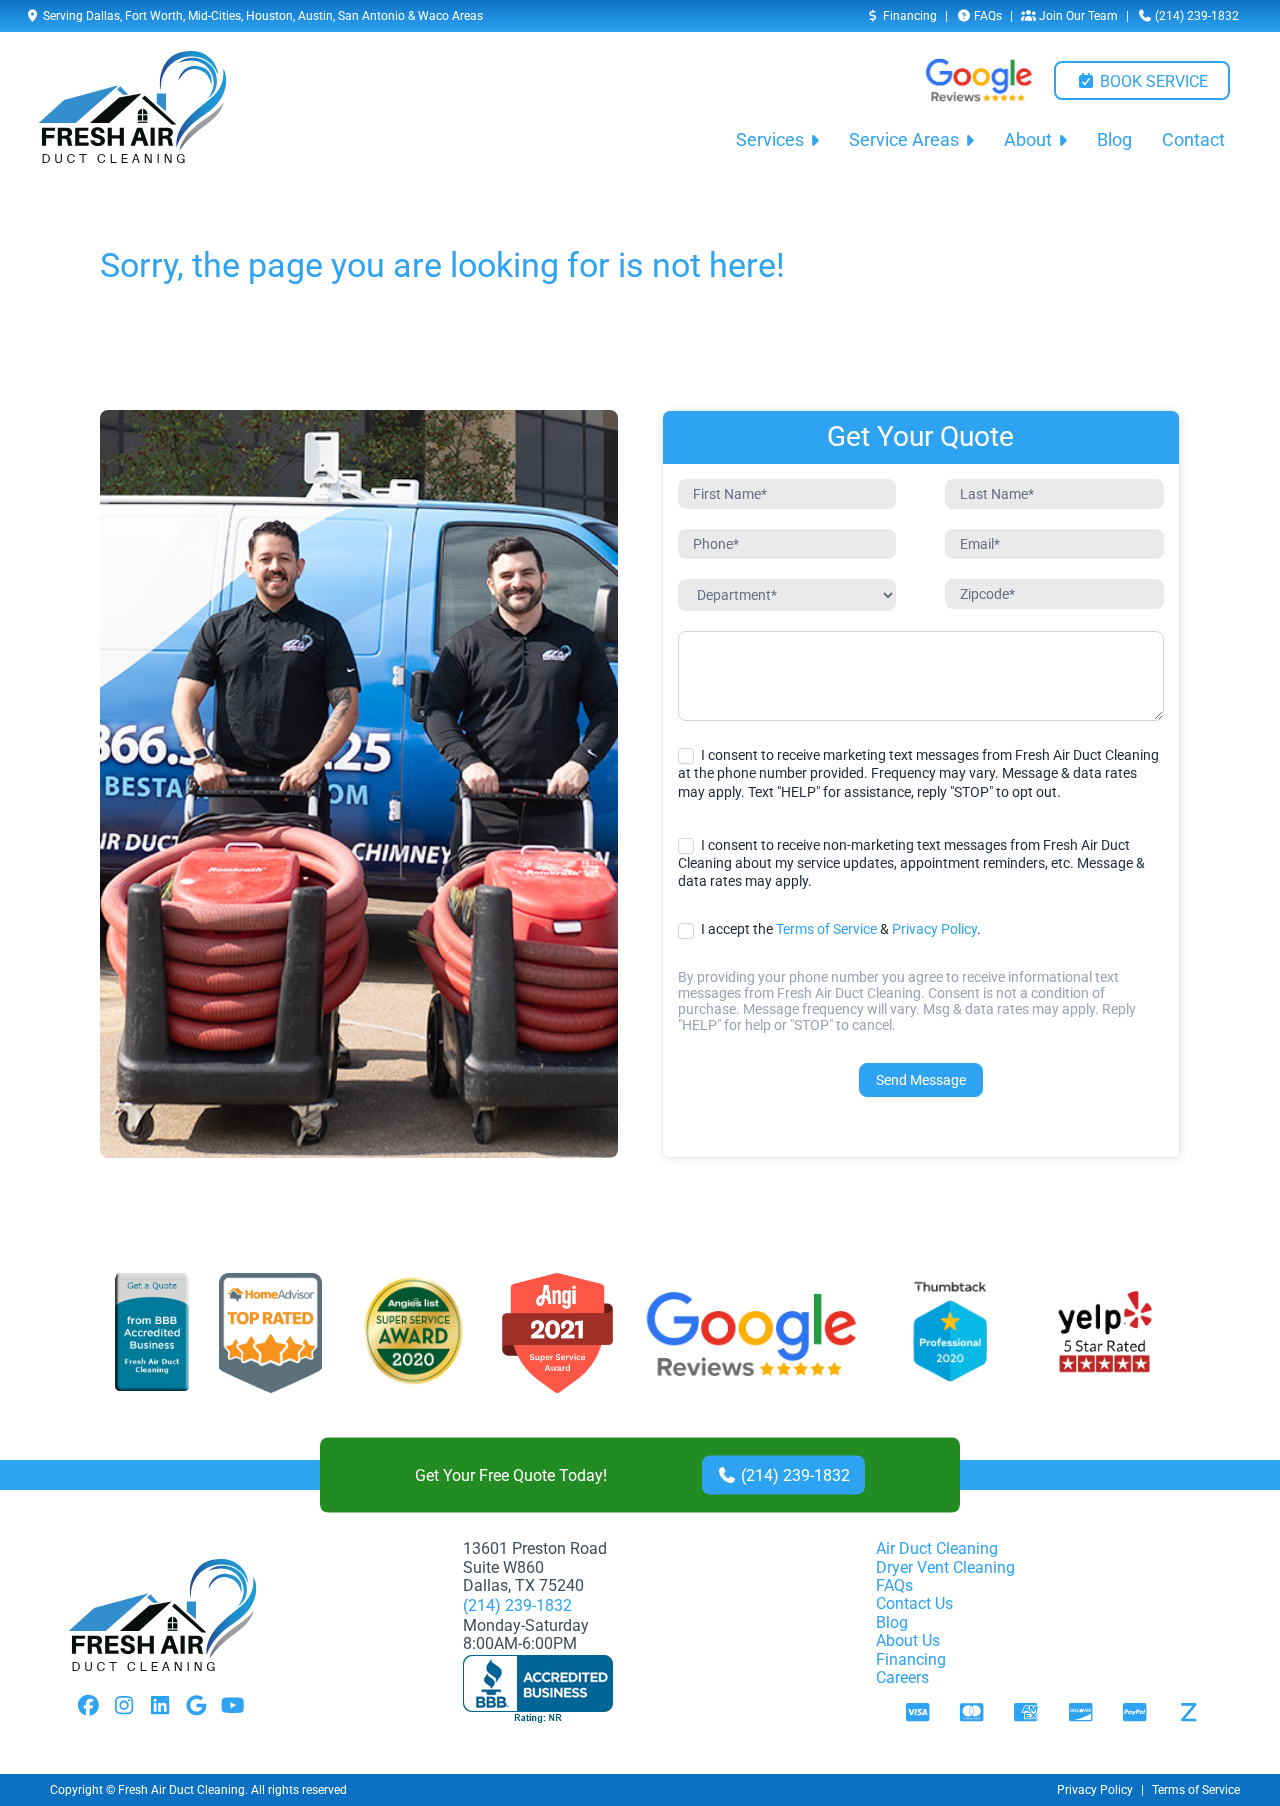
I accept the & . (839, 929)
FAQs (986, 16)
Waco (433, 16)
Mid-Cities (214, 16)
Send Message (921, 1080)
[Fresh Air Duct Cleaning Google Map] (196, 1707)
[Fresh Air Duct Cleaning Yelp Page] (1105, 1334)
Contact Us (914, 1603)
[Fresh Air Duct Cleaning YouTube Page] (232, 1707)
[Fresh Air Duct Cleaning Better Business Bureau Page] (152, 1334)
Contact (1193, 140)
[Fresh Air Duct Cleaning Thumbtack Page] (952, 1334)
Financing (908, 16)
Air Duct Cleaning (937, 1548)
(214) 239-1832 (1195, 16)
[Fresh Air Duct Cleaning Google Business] (751, 1334)
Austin (315, 16)
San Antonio (371, 16)
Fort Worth (154, 16)
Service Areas (904, 140)
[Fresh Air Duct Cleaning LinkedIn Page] (160, 1707)
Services (770, 140)
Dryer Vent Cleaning (945, 1567)
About (1028, 140)
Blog (1114, 140)
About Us (908, 1640)
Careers (902, 1677)
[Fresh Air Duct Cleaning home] (132, 107)
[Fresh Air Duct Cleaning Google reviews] (979, 80)
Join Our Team (1077, 16)
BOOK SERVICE (1152, 81)
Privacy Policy (934, 929)
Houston (269, 16)
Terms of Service (826, 929)
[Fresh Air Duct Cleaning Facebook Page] (88, 1707)
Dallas (103, 16)
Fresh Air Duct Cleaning (181, 1790)
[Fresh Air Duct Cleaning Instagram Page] (124, 1707)
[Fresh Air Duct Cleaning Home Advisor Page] (270, 1334)
